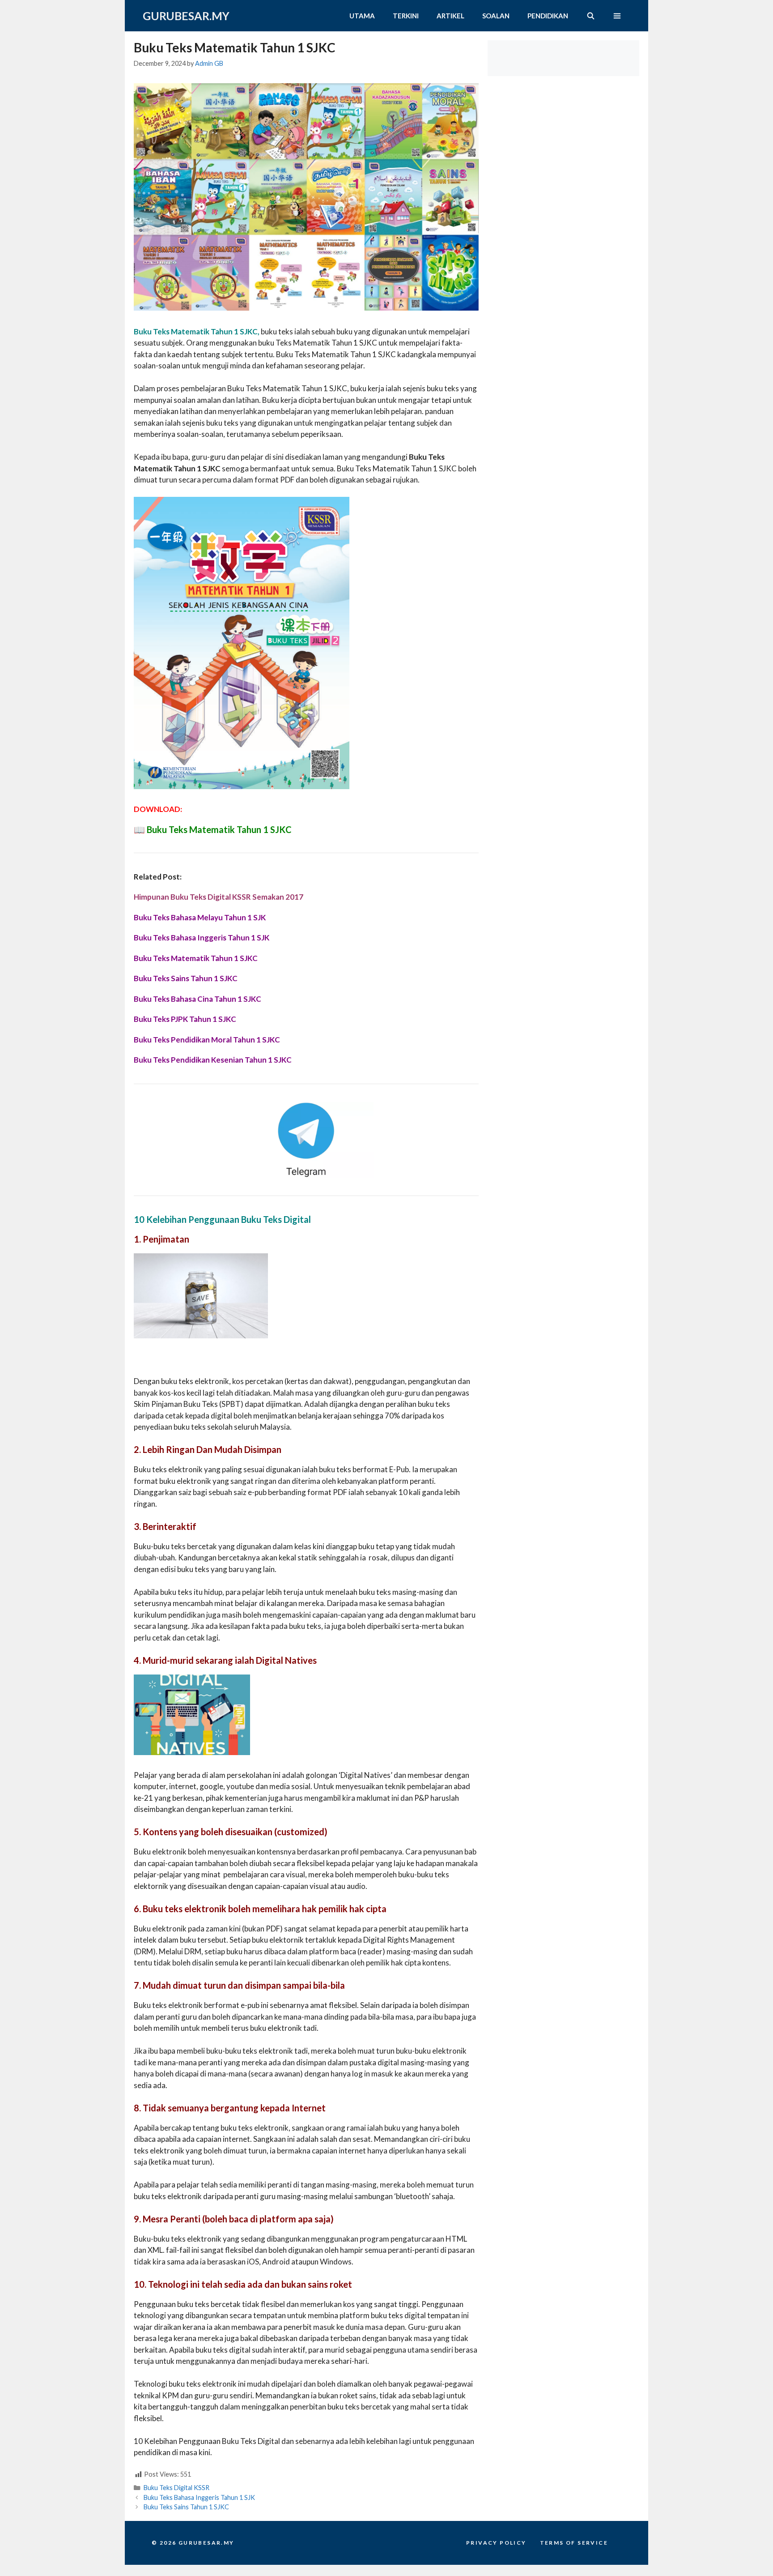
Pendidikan (548, 16)
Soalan (496, 16)
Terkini (406, 16)
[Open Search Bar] (590, 16)
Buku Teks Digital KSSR (176, 2488)
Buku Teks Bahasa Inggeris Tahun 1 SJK (199, 2497)
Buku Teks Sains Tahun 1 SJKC (186, 2507)
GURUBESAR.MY (186, 16)
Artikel (450, 16)
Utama (362, 16)
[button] (617, 16)
